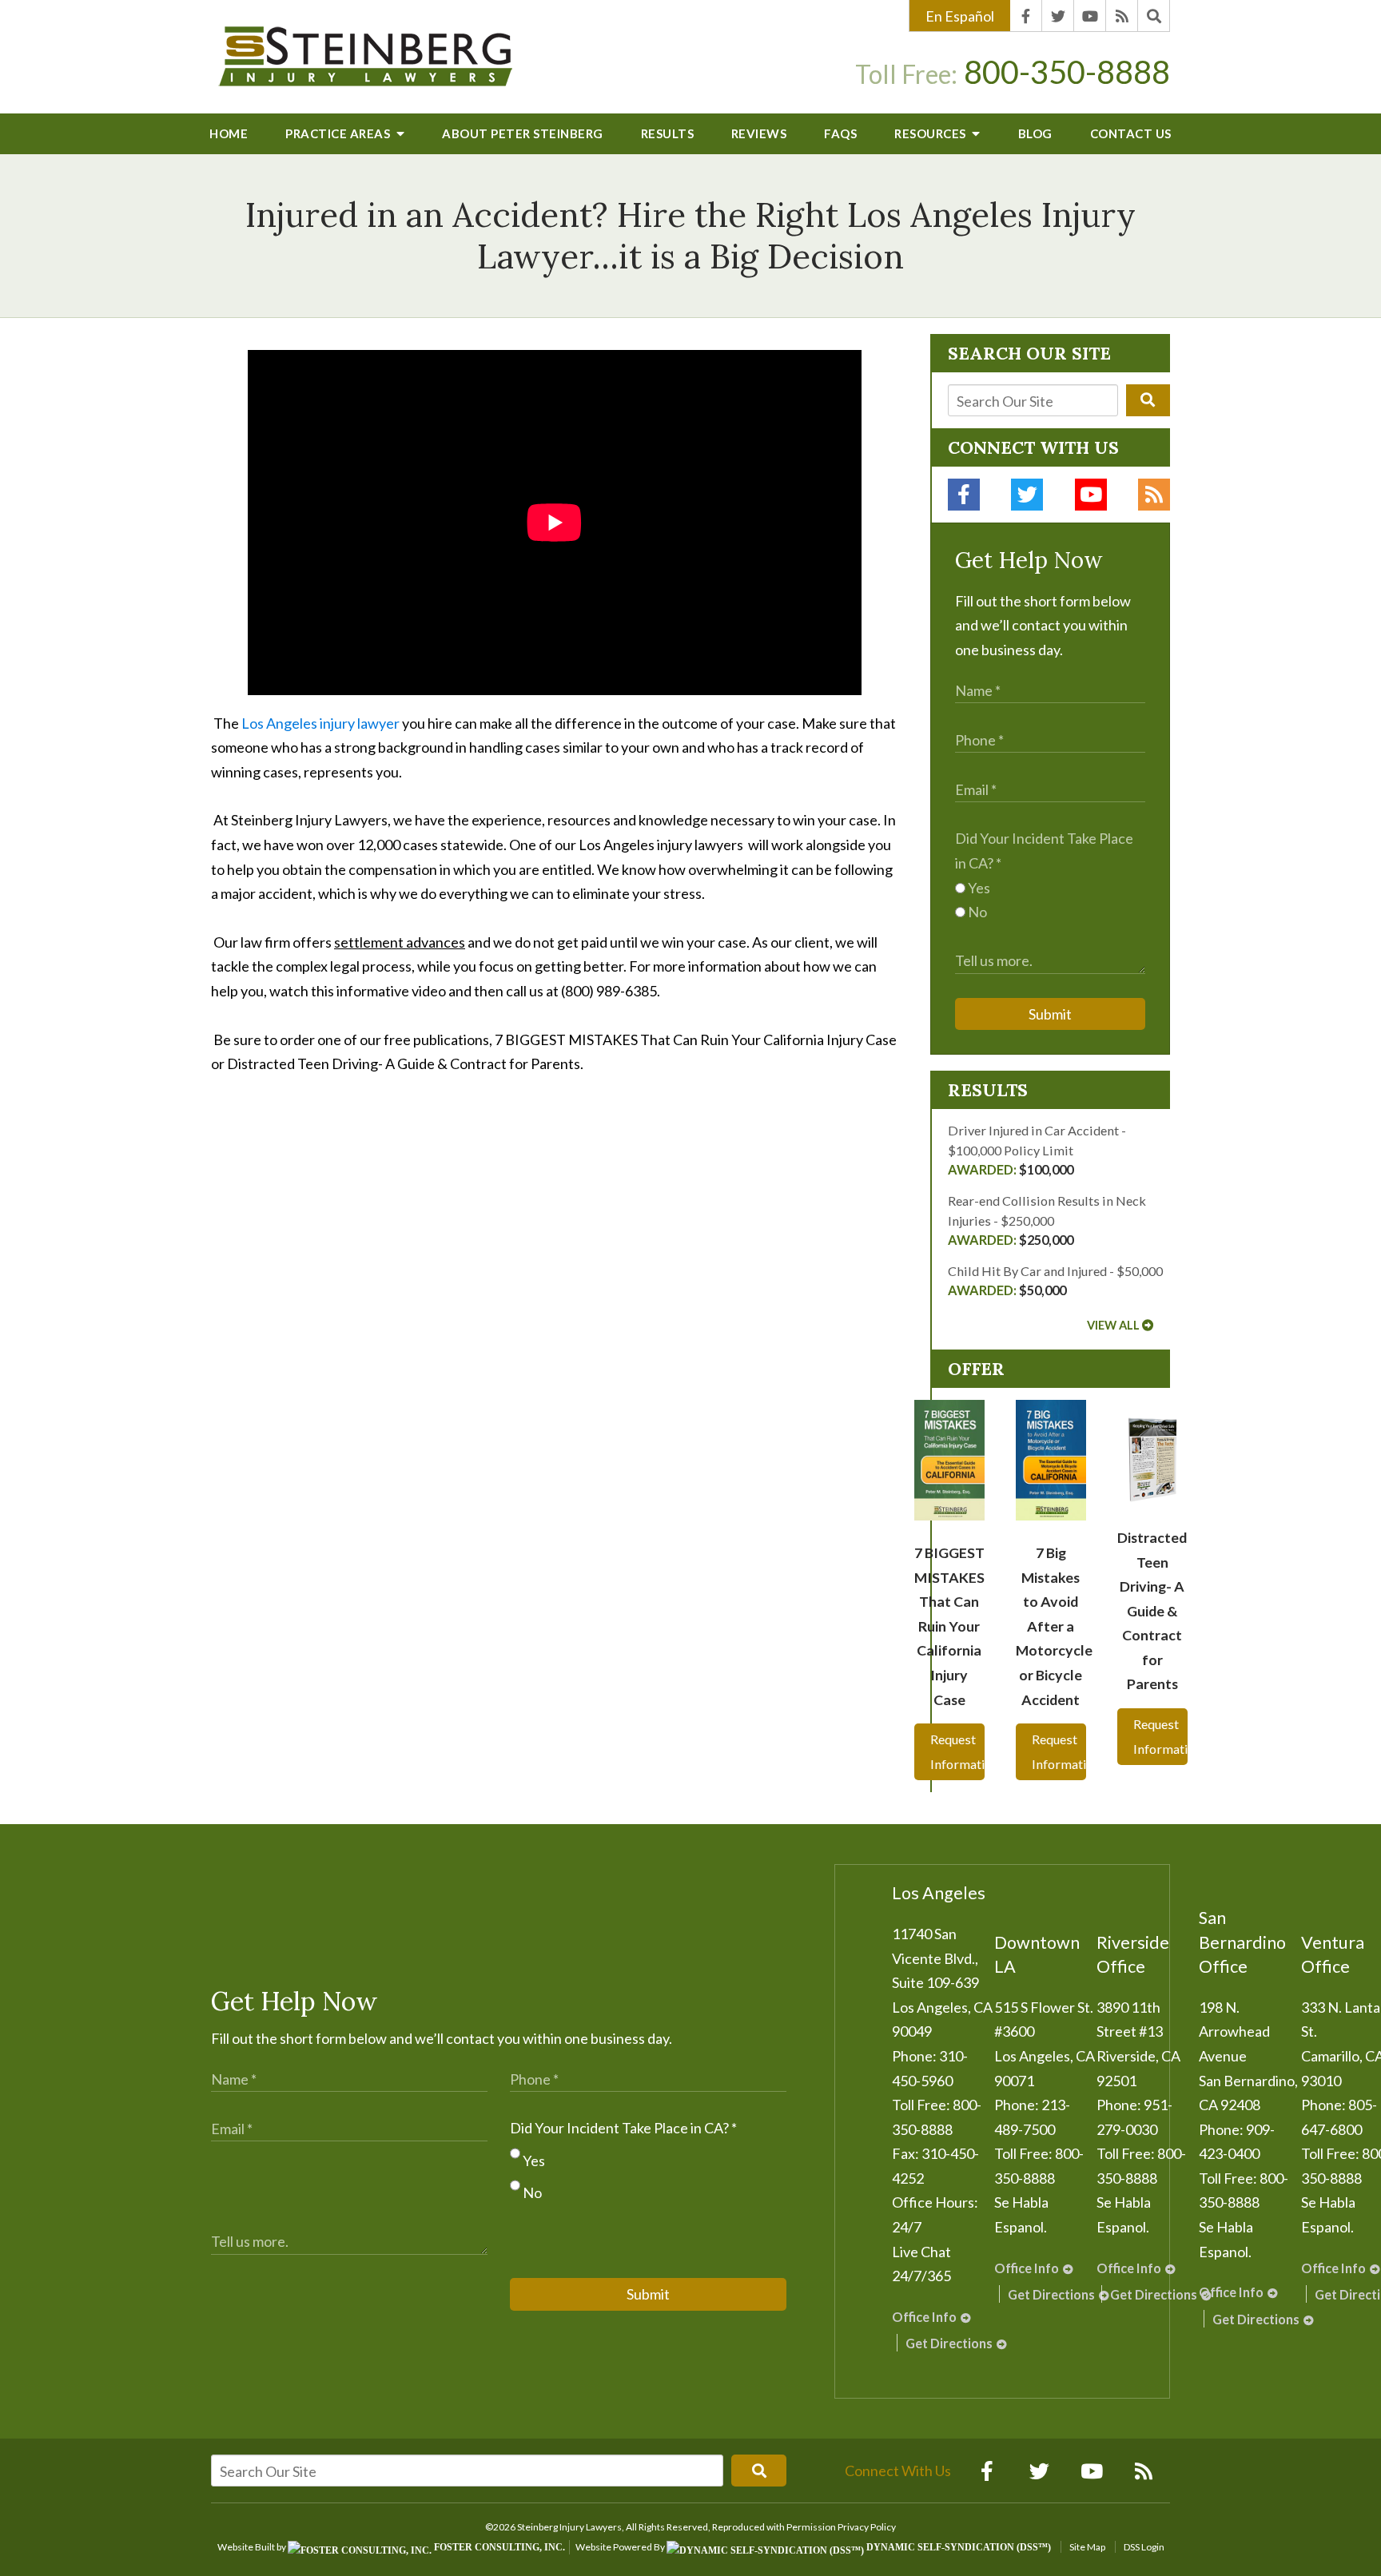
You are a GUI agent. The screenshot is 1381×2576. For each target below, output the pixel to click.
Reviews (759, 133)
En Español (960, 16)
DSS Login (1144, 2547)
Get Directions (949, 2343)
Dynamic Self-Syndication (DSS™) (957, 2547)
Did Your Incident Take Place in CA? (623, 2128)
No (976, 912)
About (523, 133)
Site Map (1087, 2547)
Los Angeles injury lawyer (320, 723)
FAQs (840, 133)
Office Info (924, 2317)
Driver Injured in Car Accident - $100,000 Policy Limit (1037, 1150)
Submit (1050, 1014)
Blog (1035, 133)
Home (229, 133)
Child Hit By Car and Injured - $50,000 (1055, 1280)
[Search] (1154, 16)
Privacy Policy (867, 2527)
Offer (976, 1369)
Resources (931, 133)
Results (668, 133)
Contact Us (1131, 133)
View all (1113, 1325)
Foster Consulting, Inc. (498, 2547)
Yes (978, 888)
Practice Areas (339, 133)
